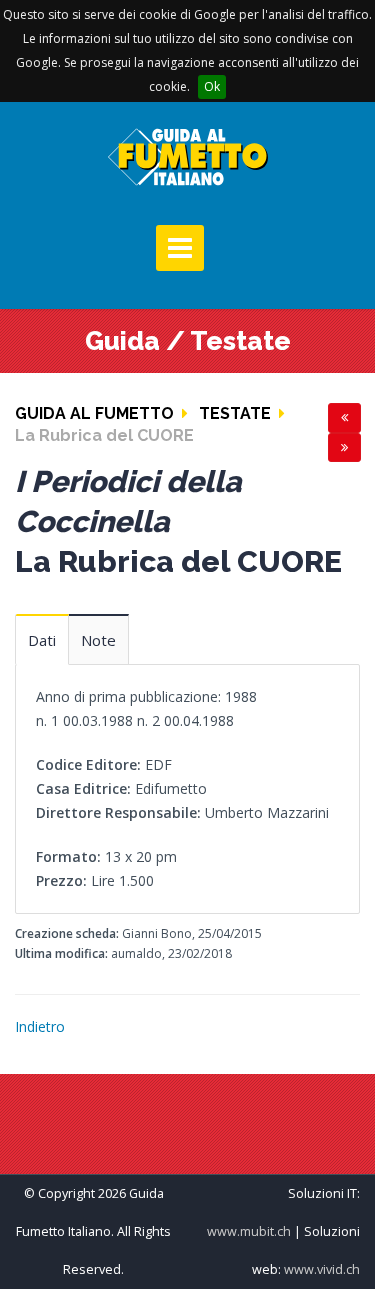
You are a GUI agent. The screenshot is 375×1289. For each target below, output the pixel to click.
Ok (212, 86)
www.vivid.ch (322, 1269)
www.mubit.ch (249, 1231)
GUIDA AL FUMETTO (94, 413)
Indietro (40, 1026)
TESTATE (235, 413)
